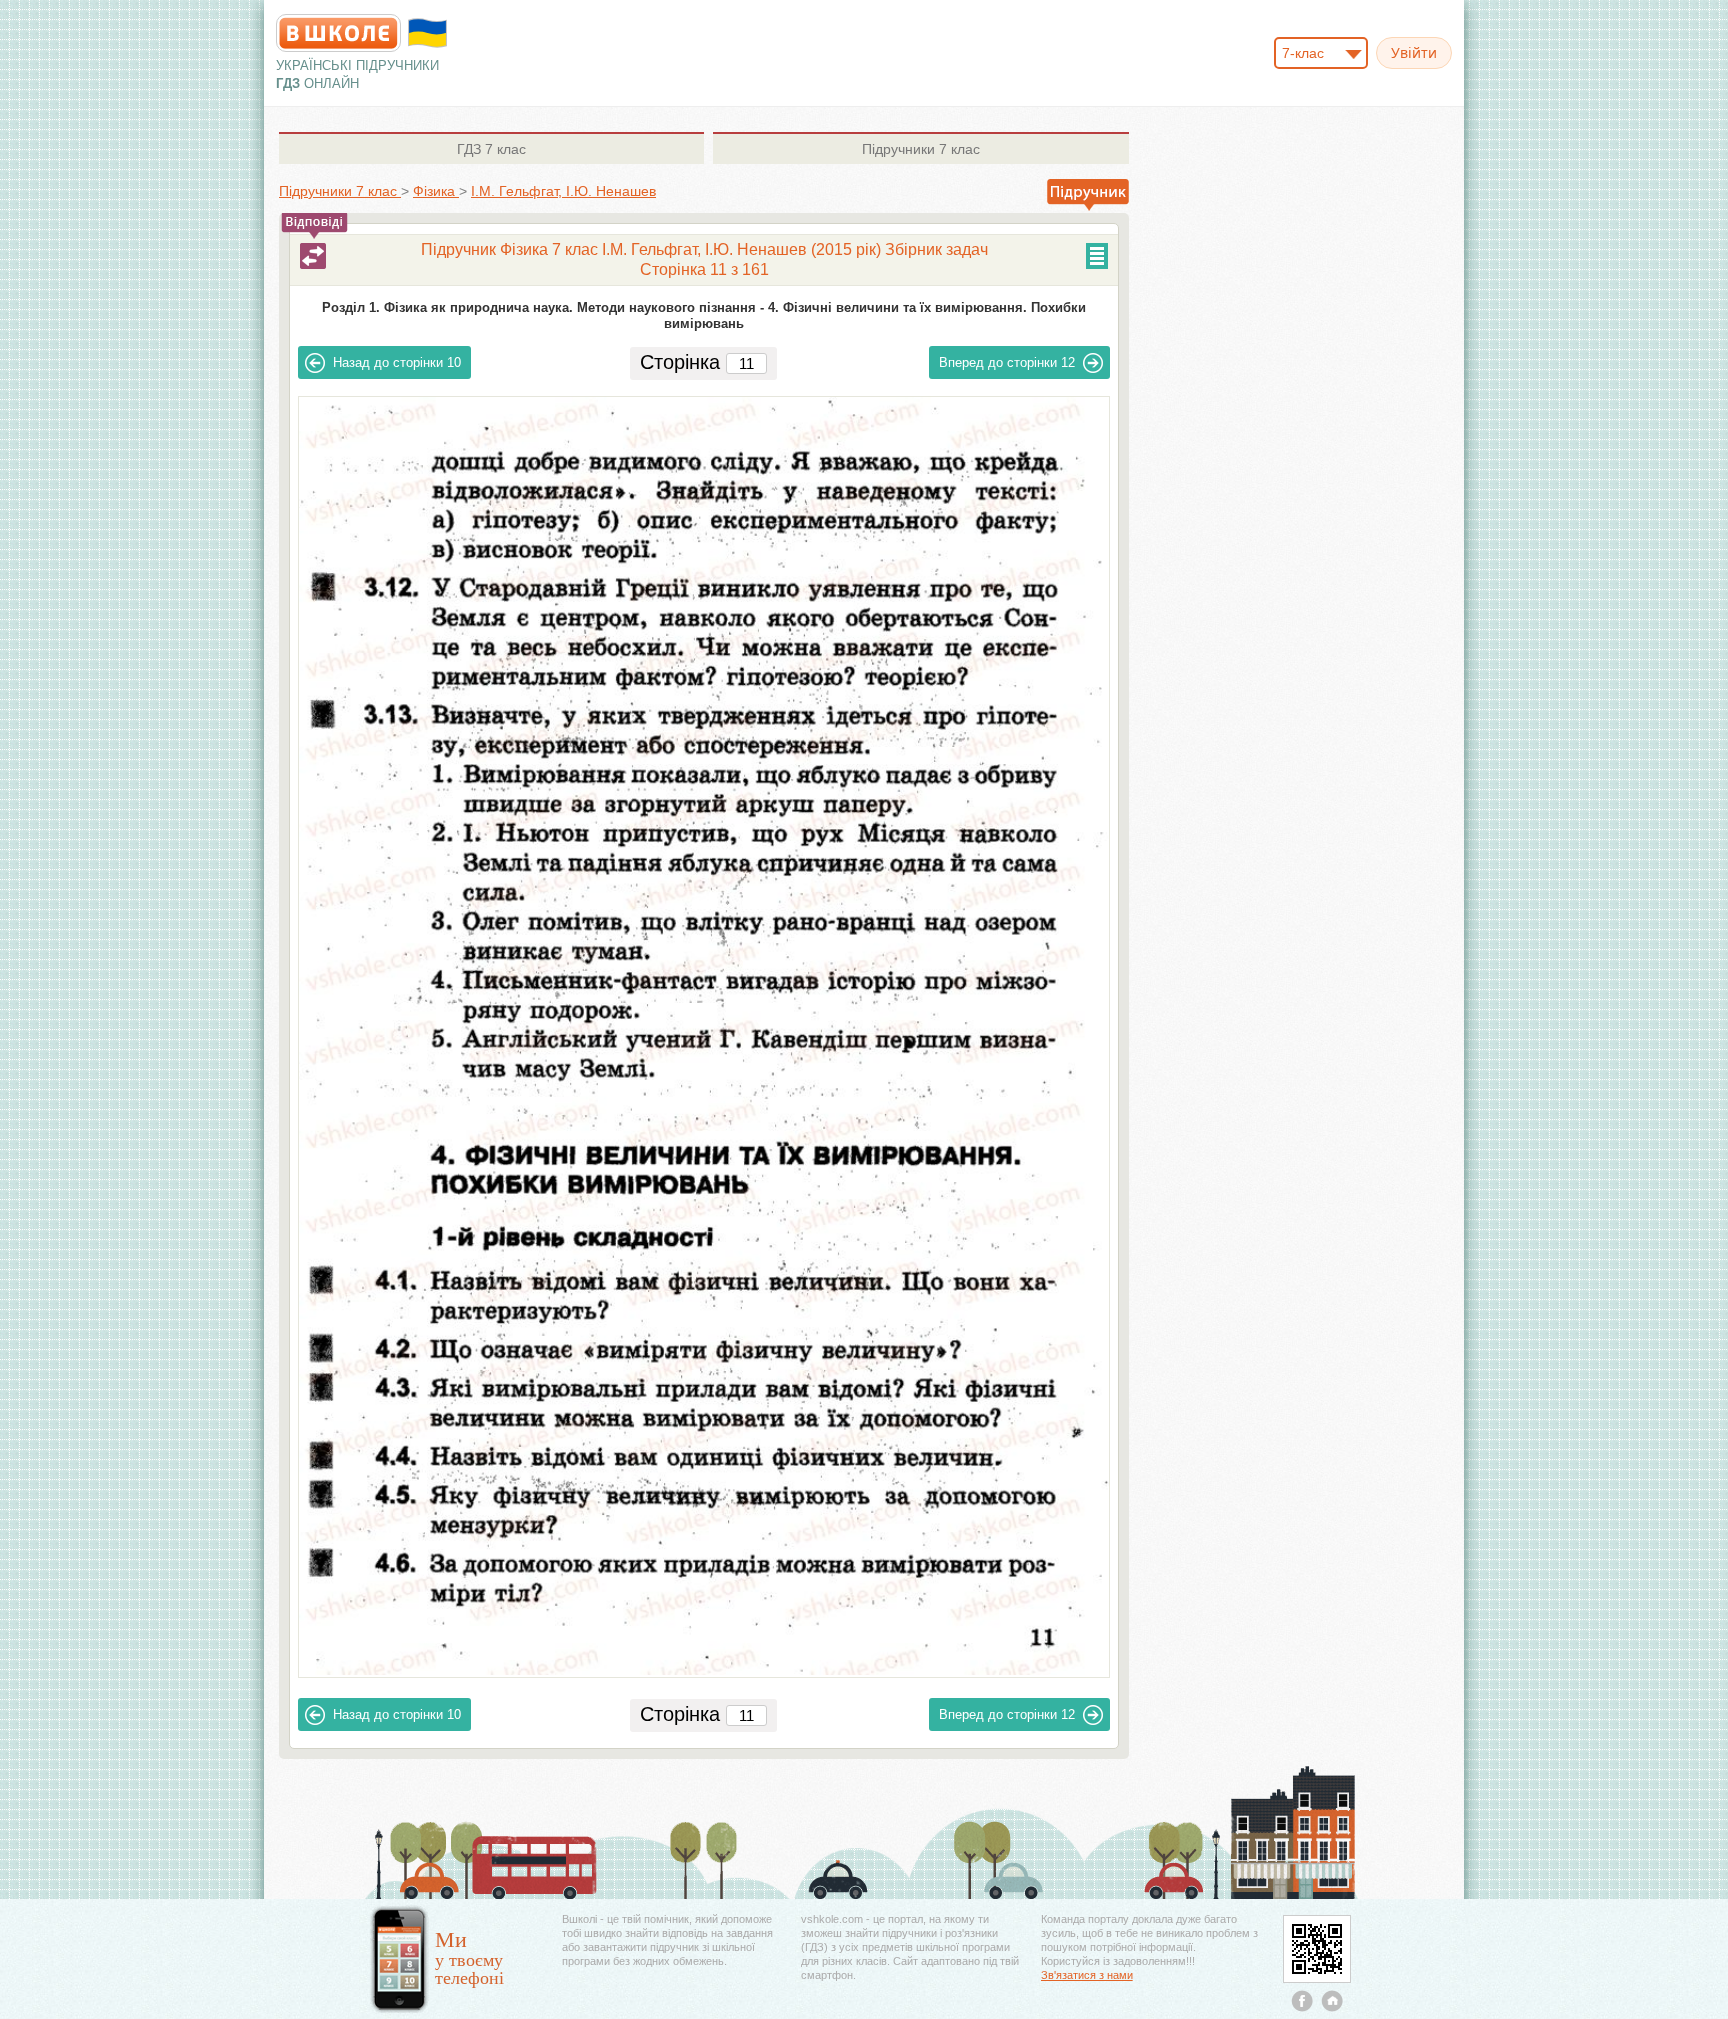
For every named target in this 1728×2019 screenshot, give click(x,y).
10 (397, 362)
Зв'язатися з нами (1087, 1975)
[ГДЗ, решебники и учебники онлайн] (338, 33)
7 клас (491, 149)
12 (1007, 362)
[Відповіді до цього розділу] (313, 256)
